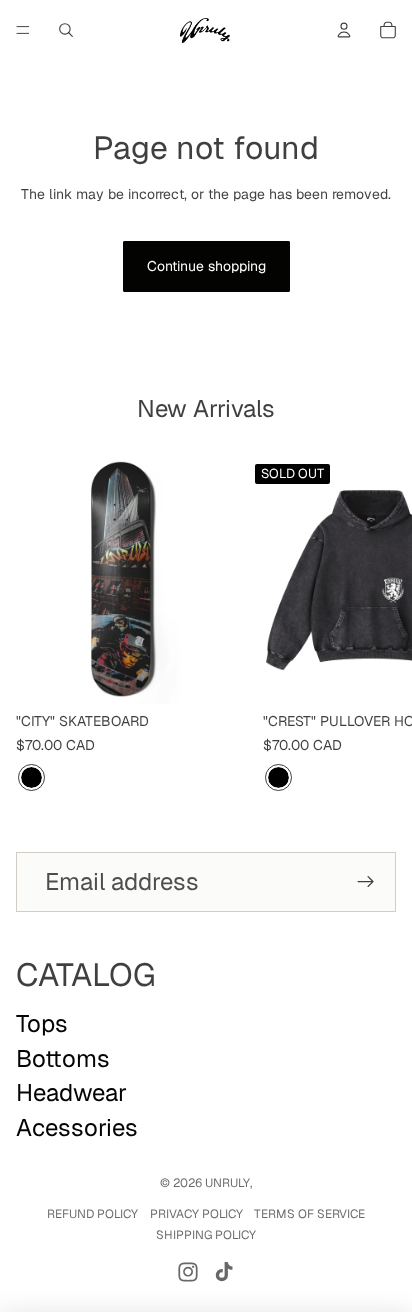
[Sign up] (366, 882)
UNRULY (227, 1183)
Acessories (77, 1127)
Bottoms (63, 1058)
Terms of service (309, 1214)
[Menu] (23, 30)
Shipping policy (206, 1235)
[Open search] (66, 30)
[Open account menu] (344, 30)
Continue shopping (206, 266)
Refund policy (92, 1214)
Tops (42, 1023)
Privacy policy (196, 1214)
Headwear (71, 1092)
